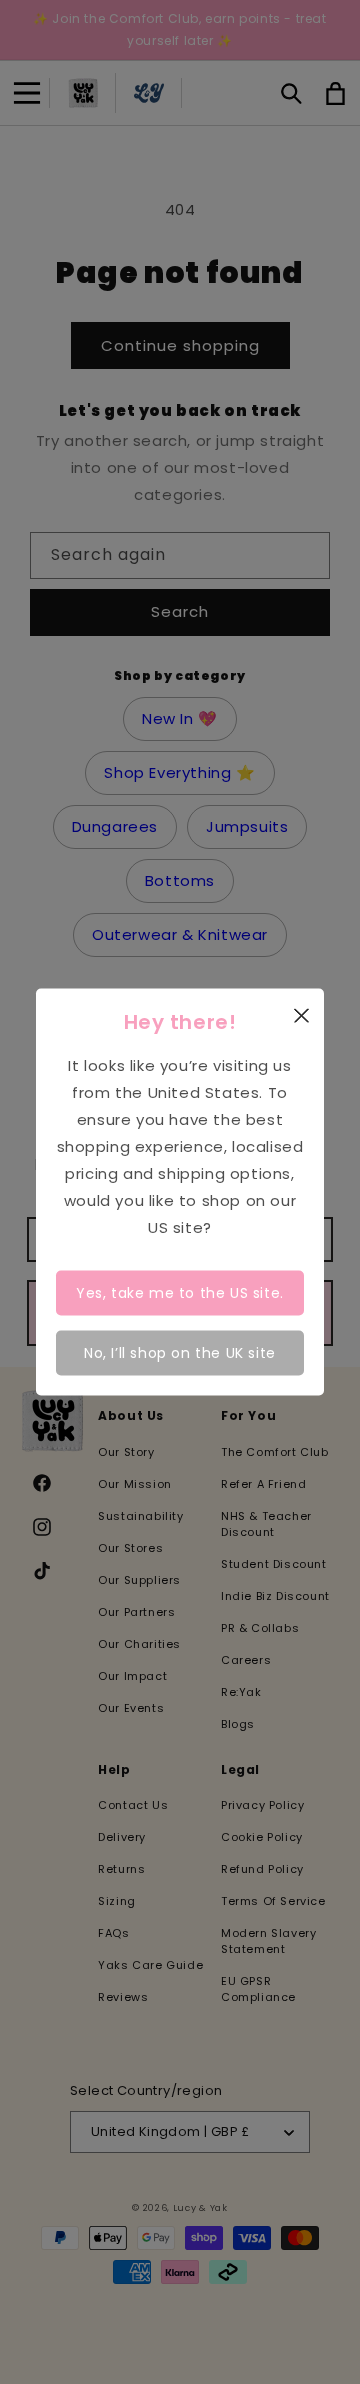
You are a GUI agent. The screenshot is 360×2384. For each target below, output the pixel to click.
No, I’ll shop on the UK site (180, 1352)
